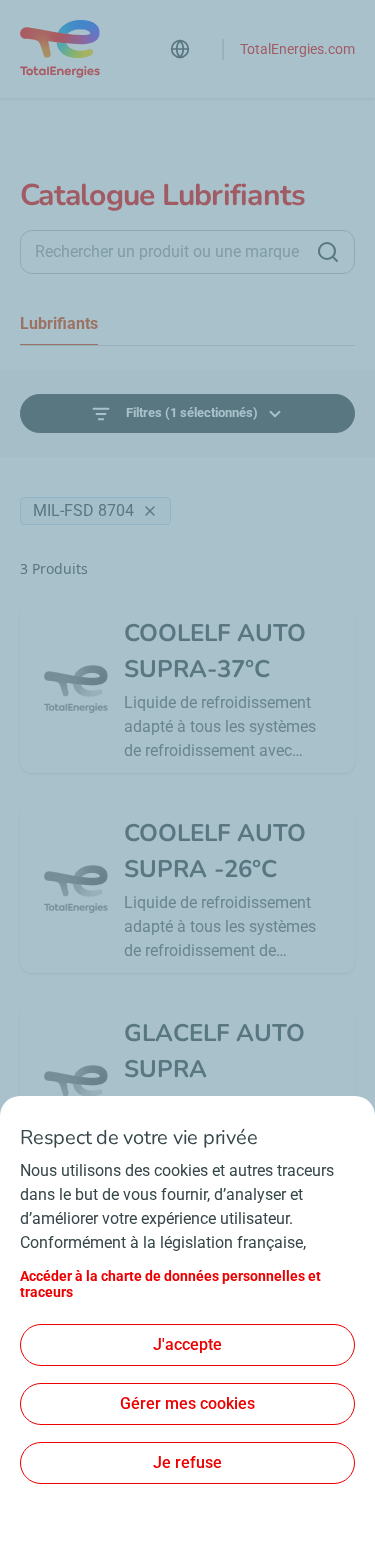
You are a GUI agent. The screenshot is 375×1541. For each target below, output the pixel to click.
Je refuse (187, 1462)
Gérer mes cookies (187, 1403)
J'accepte (187, 1344)
